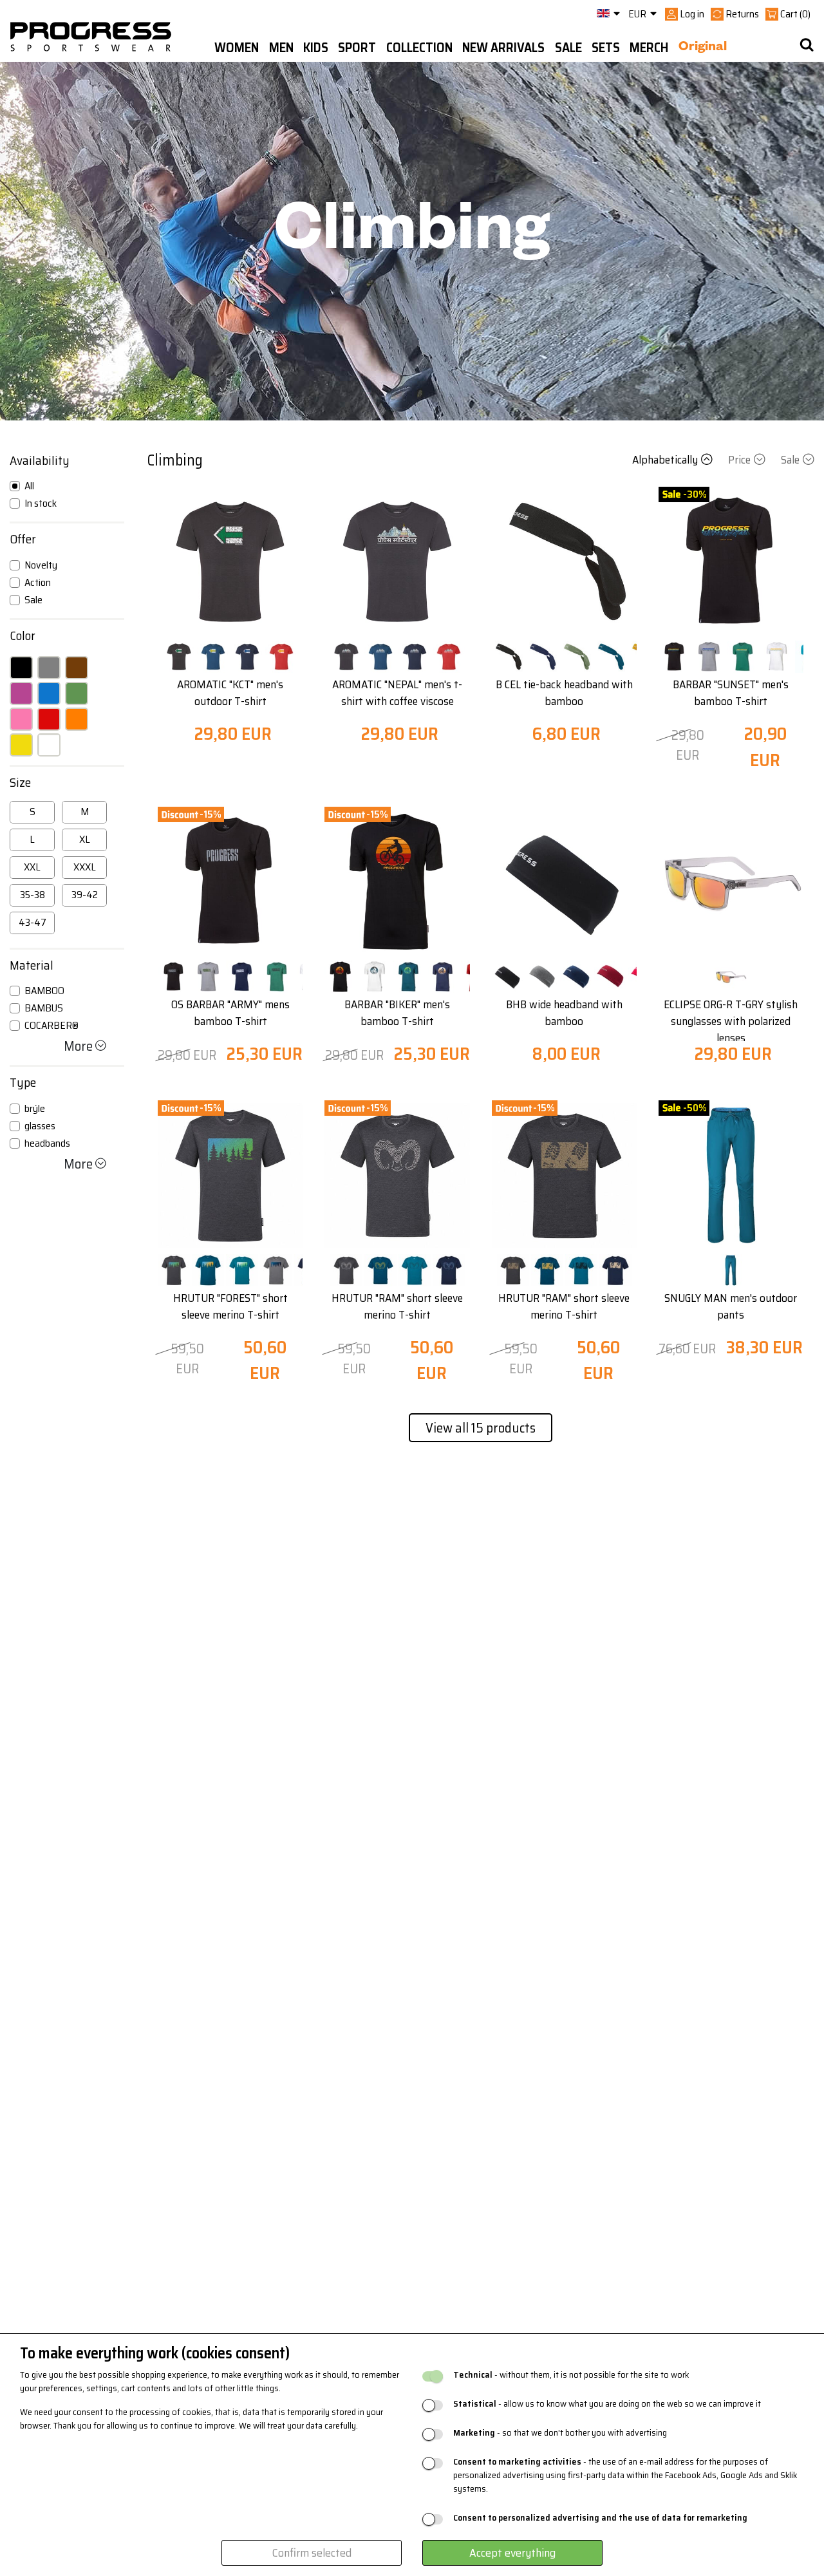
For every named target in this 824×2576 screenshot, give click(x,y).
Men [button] (281, 48)
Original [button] (703, 48)
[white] (49, 745)
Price (739, 460)
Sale (790, 460)
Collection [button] (419, 48)
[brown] (77, 668)
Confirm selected (312, 2553)
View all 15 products (481, 1428)
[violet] (21, 693)
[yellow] (21, 745)
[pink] (21, 719)
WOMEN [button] (237, 48)
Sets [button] (606, 48)
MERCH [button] (649, 48)
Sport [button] (357, 48)
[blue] (49, 693)
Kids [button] (316, 48)
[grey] (49, 668)
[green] (77, 693)
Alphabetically (665, 460)
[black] (21, 668)
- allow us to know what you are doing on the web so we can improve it (607, 2404)
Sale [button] (568, 48)
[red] (49, 719)
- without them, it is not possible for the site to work (571, 2375)
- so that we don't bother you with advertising (560, 2433)
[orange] (77, 719)
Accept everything (512, 2553)
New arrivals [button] (503, 48)
